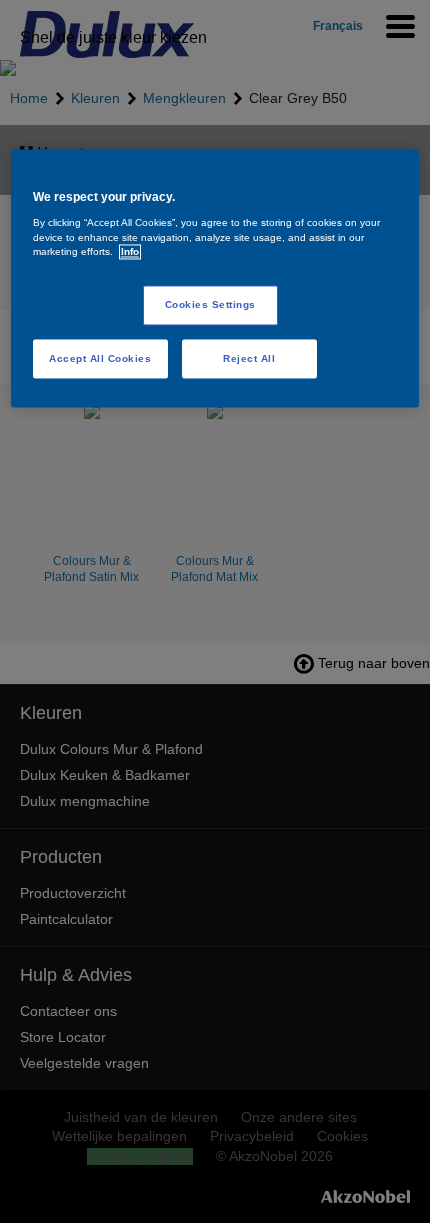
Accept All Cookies (100, 358)
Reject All (249, 358)
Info (130, 252)
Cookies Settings (210, 305)
